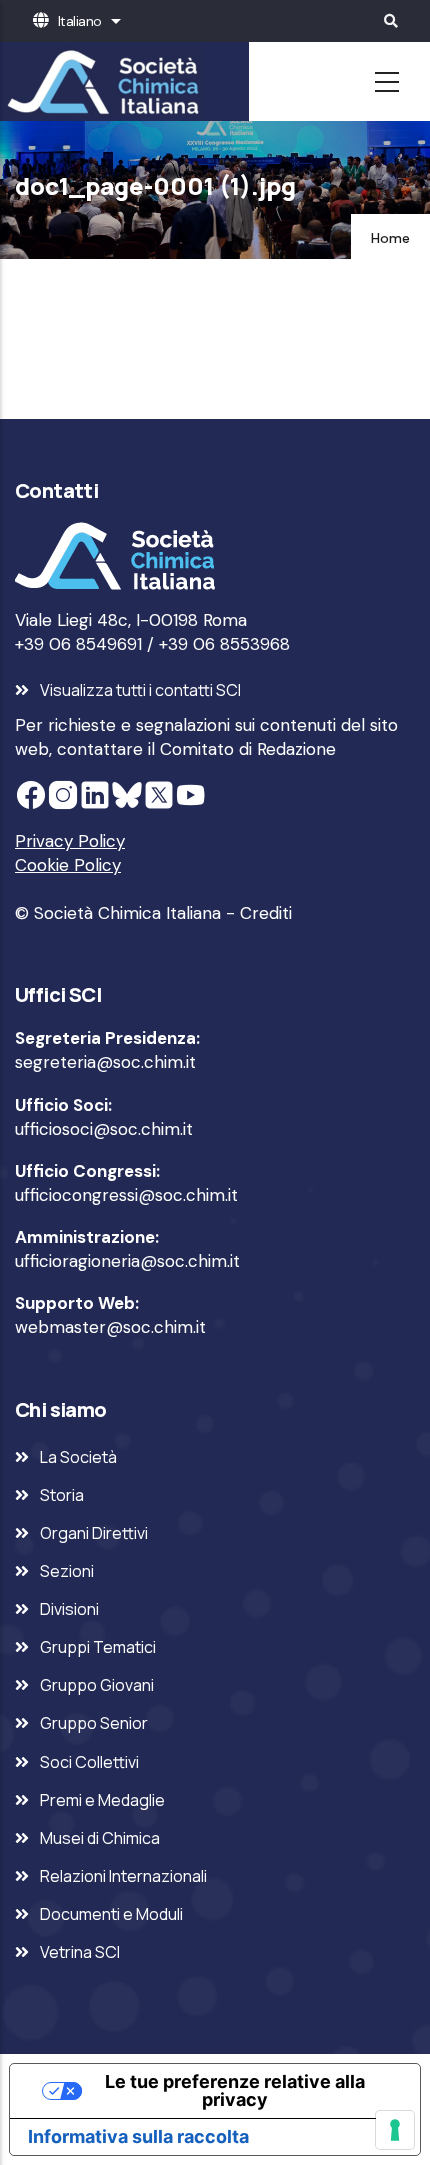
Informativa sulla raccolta (138, 2136)
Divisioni (69, 1609)
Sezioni (67, 1571)
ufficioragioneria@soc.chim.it (127, 1261)
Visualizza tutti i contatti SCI (140, 690)
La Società (78, 1457)
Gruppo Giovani (97, 1685)
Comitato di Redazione (248, 749)
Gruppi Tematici (98, 1647)
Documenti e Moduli (111, 1914)
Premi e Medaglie (102, 1800)
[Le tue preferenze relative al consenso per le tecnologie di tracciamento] (395, 2130)
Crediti (266, 913)
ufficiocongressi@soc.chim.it (126, 1195)
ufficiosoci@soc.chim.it (104, 1129)
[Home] (100, 82)
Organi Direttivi (94, 1533)
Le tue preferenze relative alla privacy (235, 2090)
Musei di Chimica (100, 1838)
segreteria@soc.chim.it (105, 1062)
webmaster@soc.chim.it (110, 1327)
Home (390, 238)
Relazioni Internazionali (123, 1876)
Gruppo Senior (94, 1723)
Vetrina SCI (80, 1952)
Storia (62, 1495)
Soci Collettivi (89, 1762)
